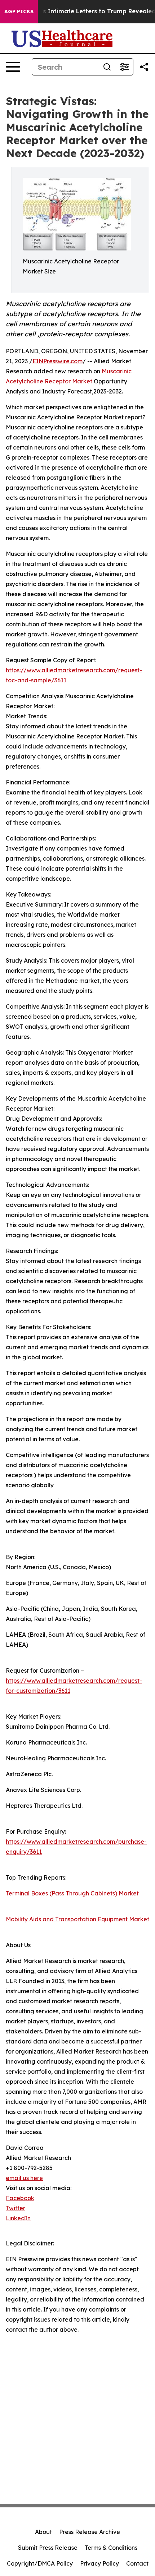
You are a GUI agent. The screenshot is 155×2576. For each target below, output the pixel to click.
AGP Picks (19, 11)
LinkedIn (18, 2218)
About (43, 2532)
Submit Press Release (48, 2548)
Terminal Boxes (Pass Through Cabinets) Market (72, 1893)
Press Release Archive (90, 2532)
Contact (137, 2563)
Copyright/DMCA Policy (40, 2563)
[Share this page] (144, 67)
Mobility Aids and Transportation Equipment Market (77, 1919)
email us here (24, 2178)
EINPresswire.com (57, 361)
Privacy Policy (99, 2563)
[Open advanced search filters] (124, 67)
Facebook (20, 2198)
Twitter (15, 2208)
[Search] (107, 67)
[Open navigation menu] (13, 67)
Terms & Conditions (111, 2548)
